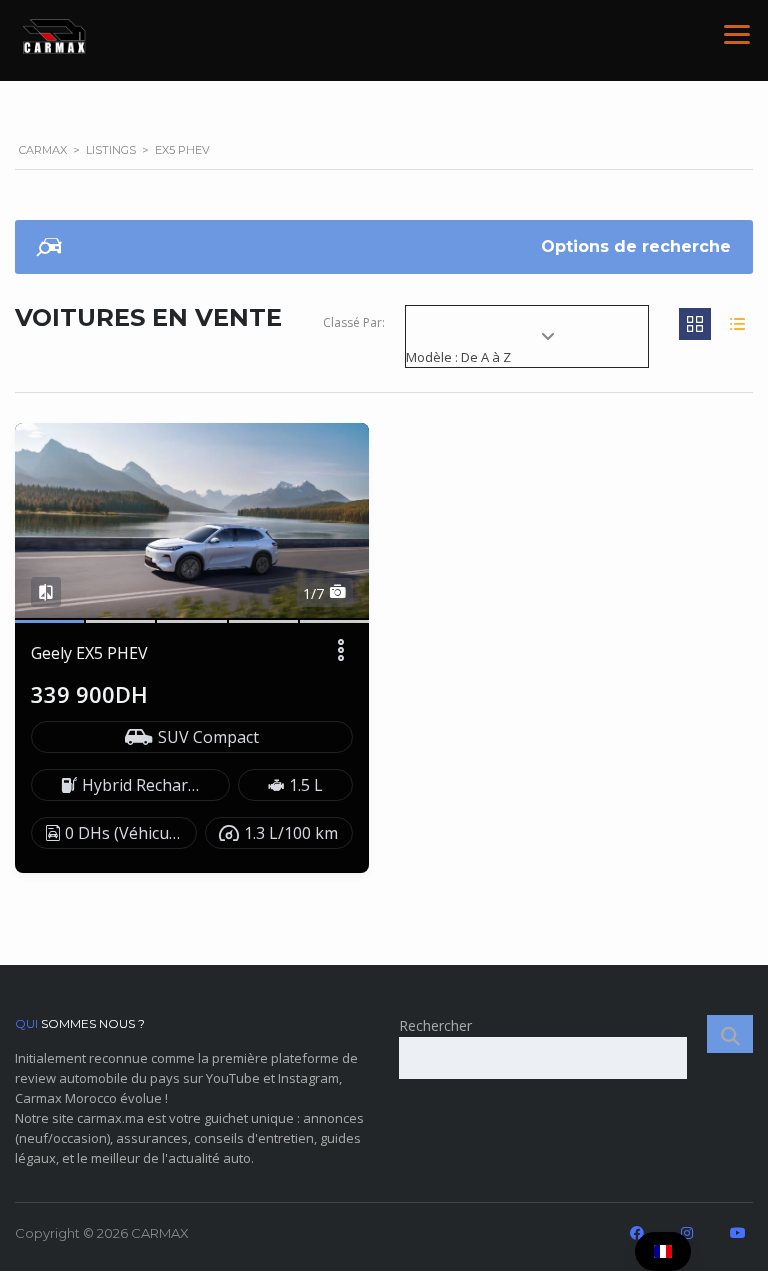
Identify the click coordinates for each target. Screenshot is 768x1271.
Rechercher (435, 1025)
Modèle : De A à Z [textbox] (458, 357)
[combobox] (527, 348)
